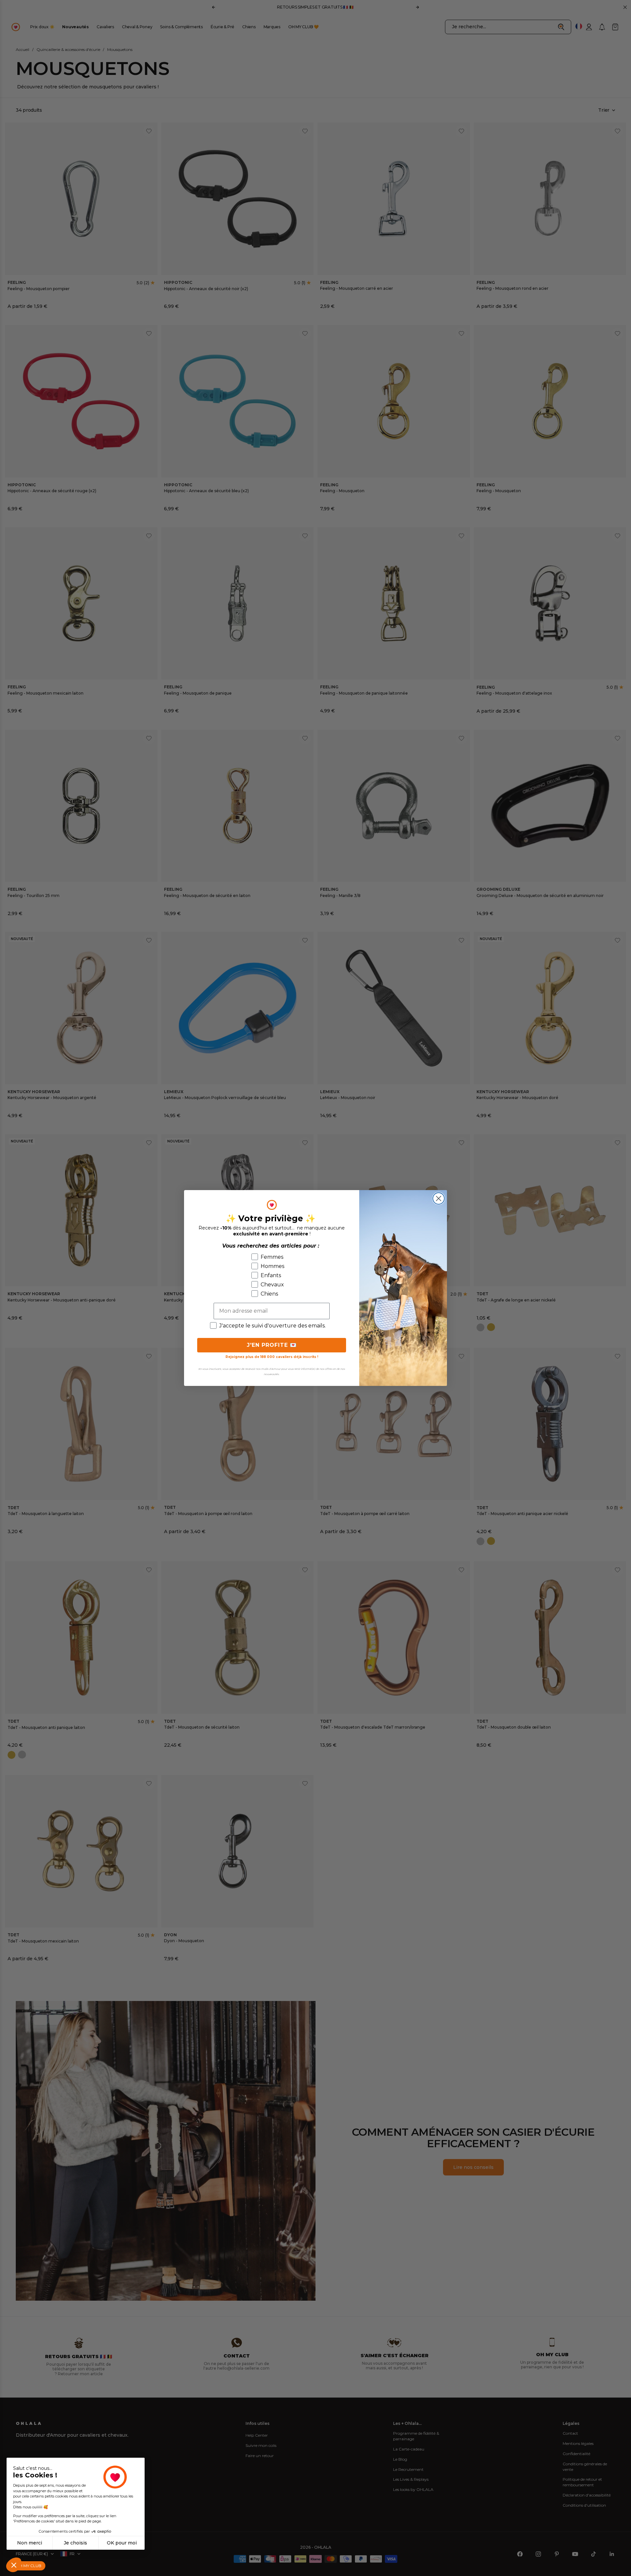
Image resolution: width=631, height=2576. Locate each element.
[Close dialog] (439, 1198)
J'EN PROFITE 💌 (272, 1345)
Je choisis (75, 2543)
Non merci (30, 2543)
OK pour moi (122, 2543)
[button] (14, 2565)
